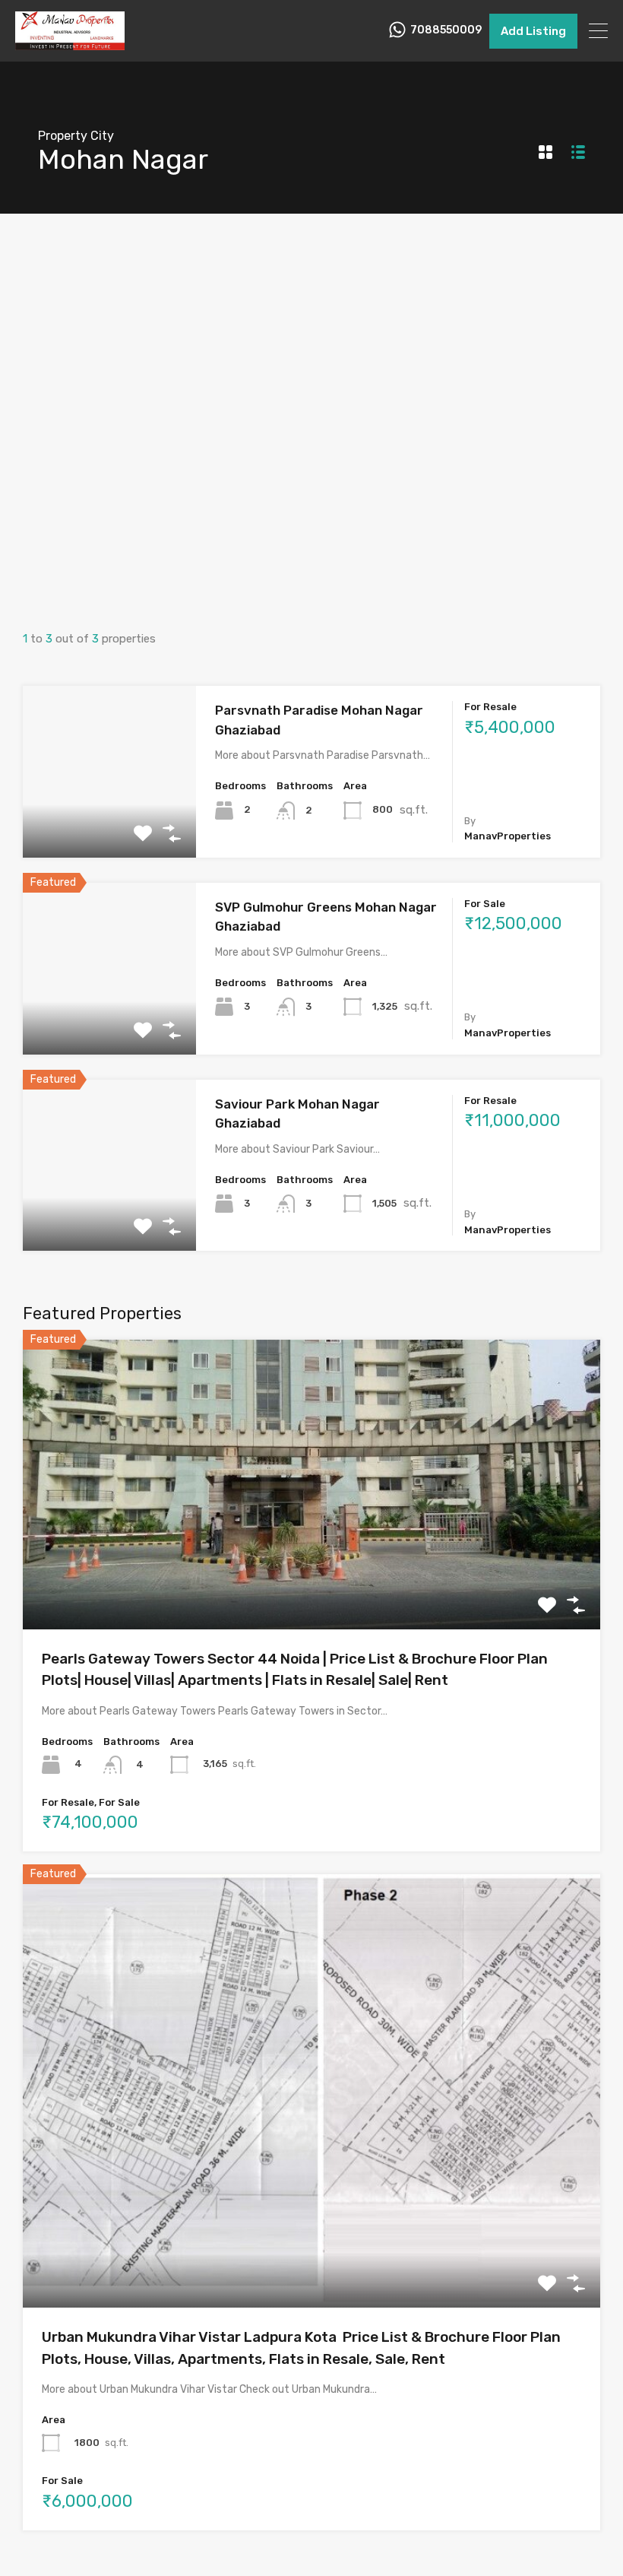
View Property (110, 823)
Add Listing (533, 31)
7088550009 (446, 30)
